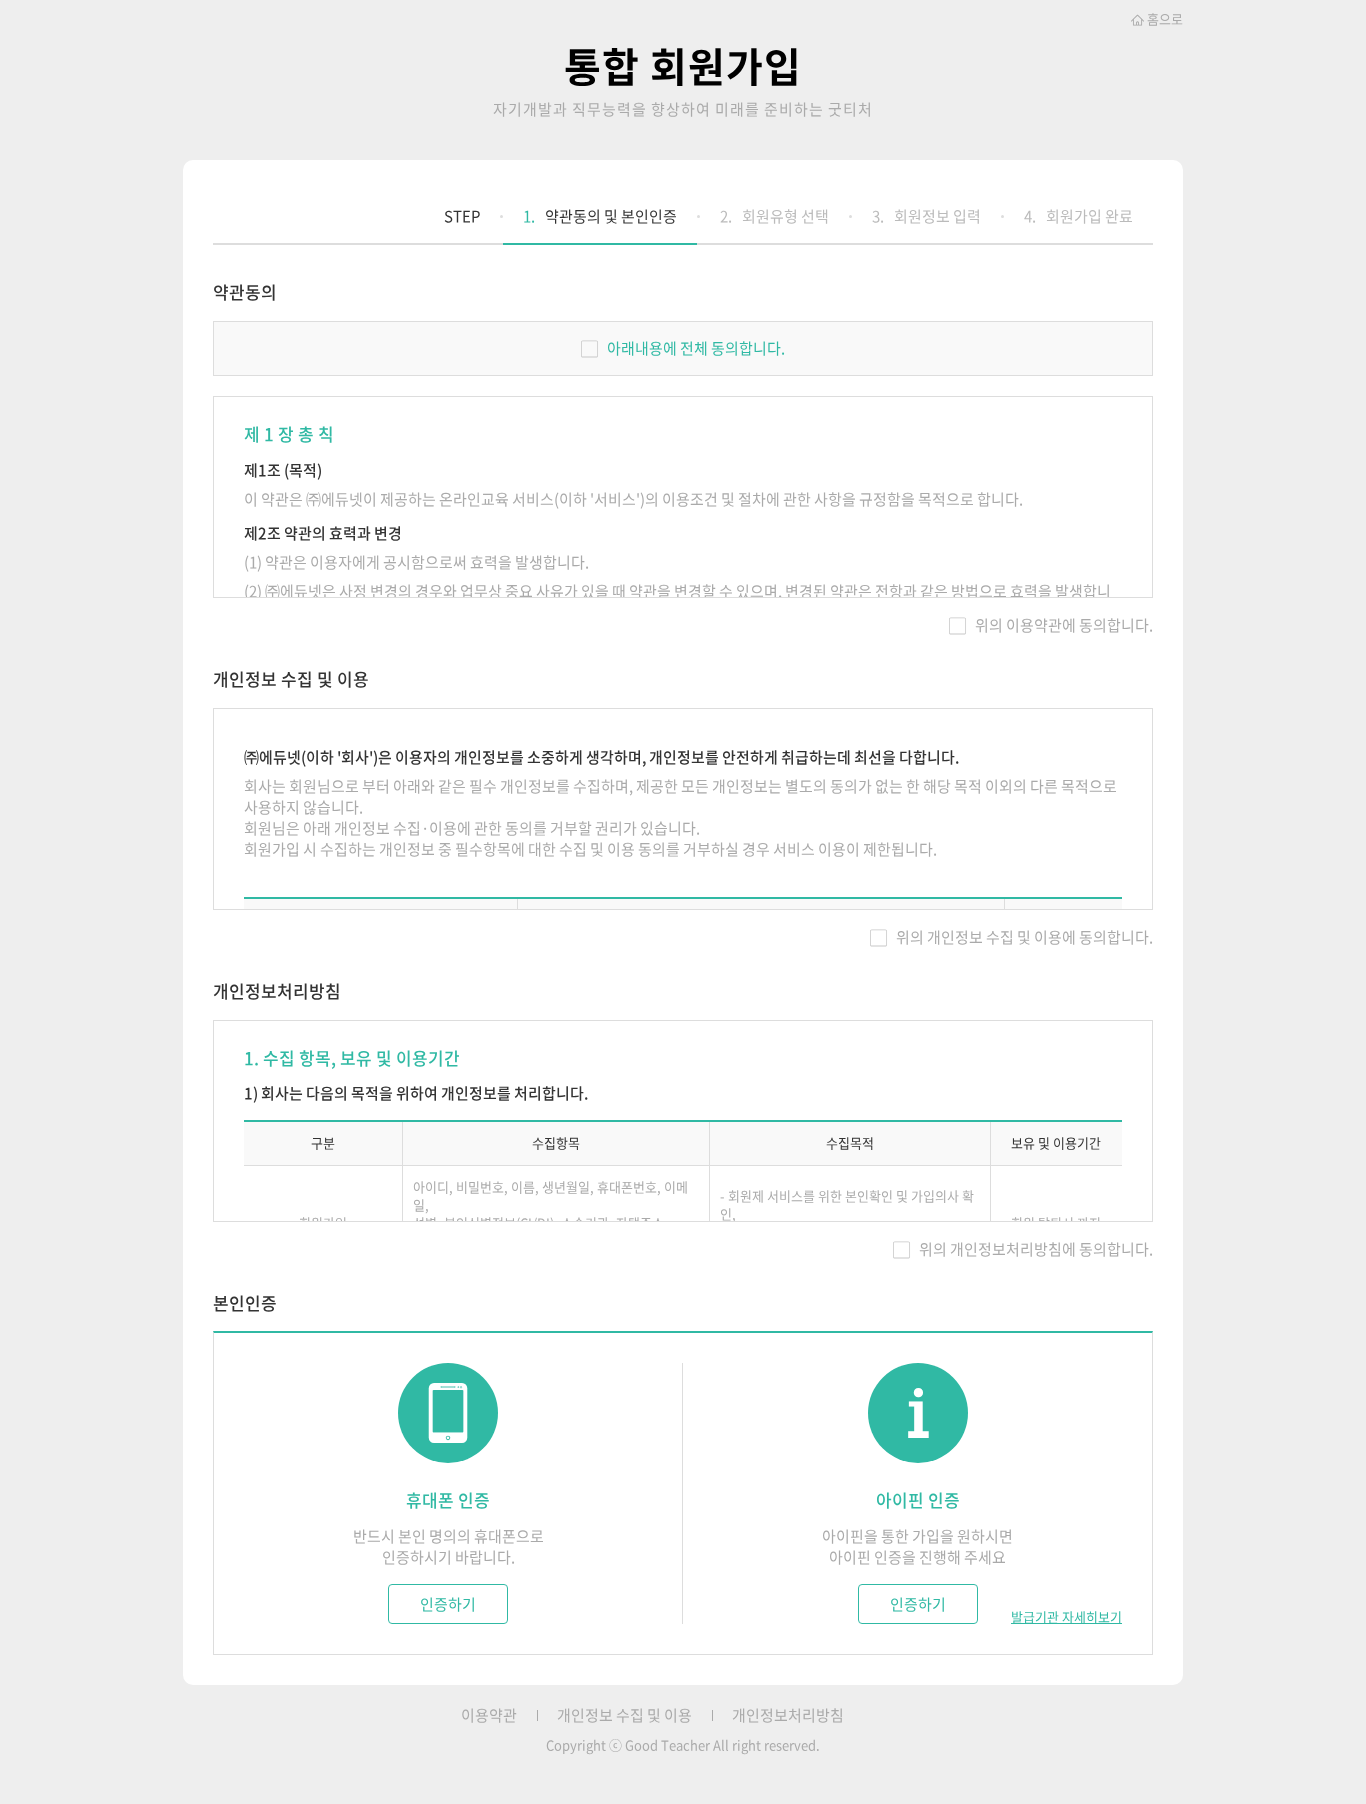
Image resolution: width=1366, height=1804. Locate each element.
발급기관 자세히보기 (1066, 1617)
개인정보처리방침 (788, 1715)
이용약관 (489, 1715)
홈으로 (1165, 19)
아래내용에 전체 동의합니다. (696, 348)
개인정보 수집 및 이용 (624, 1715)
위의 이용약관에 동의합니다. (1064, 625)
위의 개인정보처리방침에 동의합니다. (1036, 1249)
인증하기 (448, 1604)
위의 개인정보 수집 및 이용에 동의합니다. (1024, 937)
